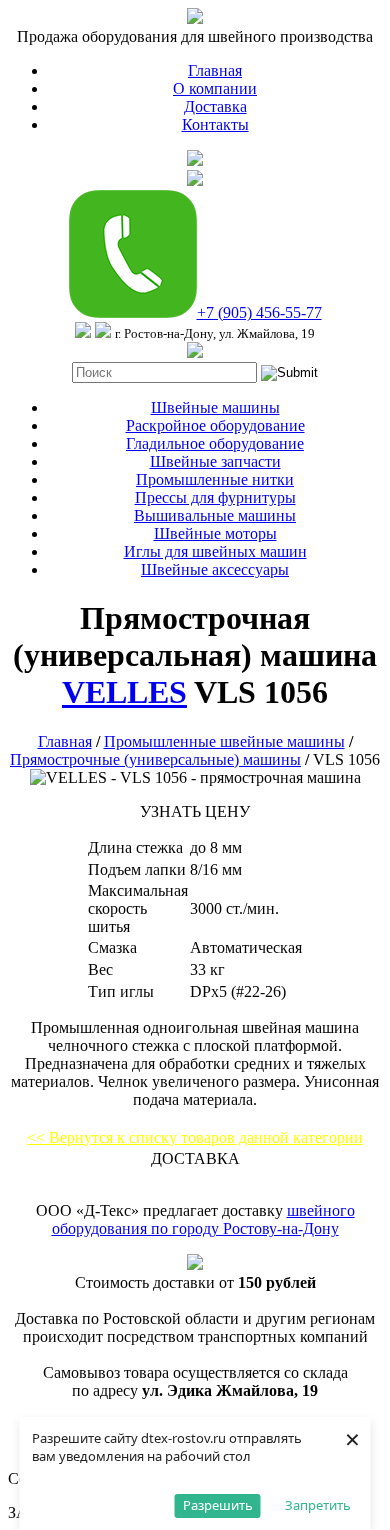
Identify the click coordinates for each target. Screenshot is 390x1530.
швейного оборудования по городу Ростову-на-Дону (203, 1219)
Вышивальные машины (215, 515)
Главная (215, 70)
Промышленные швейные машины (224, 741)
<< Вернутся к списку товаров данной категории (195, 1137)
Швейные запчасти (215, 461)
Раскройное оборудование (215, 425)
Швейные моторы (215, 533)
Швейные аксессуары (215, 569)
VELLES (124, 692)
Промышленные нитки (215, 479)
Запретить (318, 1505)
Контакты (215, 124)
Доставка (215, 106)
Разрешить (218, 1505)
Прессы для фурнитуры (215, 497)
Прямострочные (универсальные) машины (155, 759)
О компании (215, 88)
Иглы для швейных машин (215, 551)
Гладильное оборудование (215, 443)
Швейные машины (215, 407)
